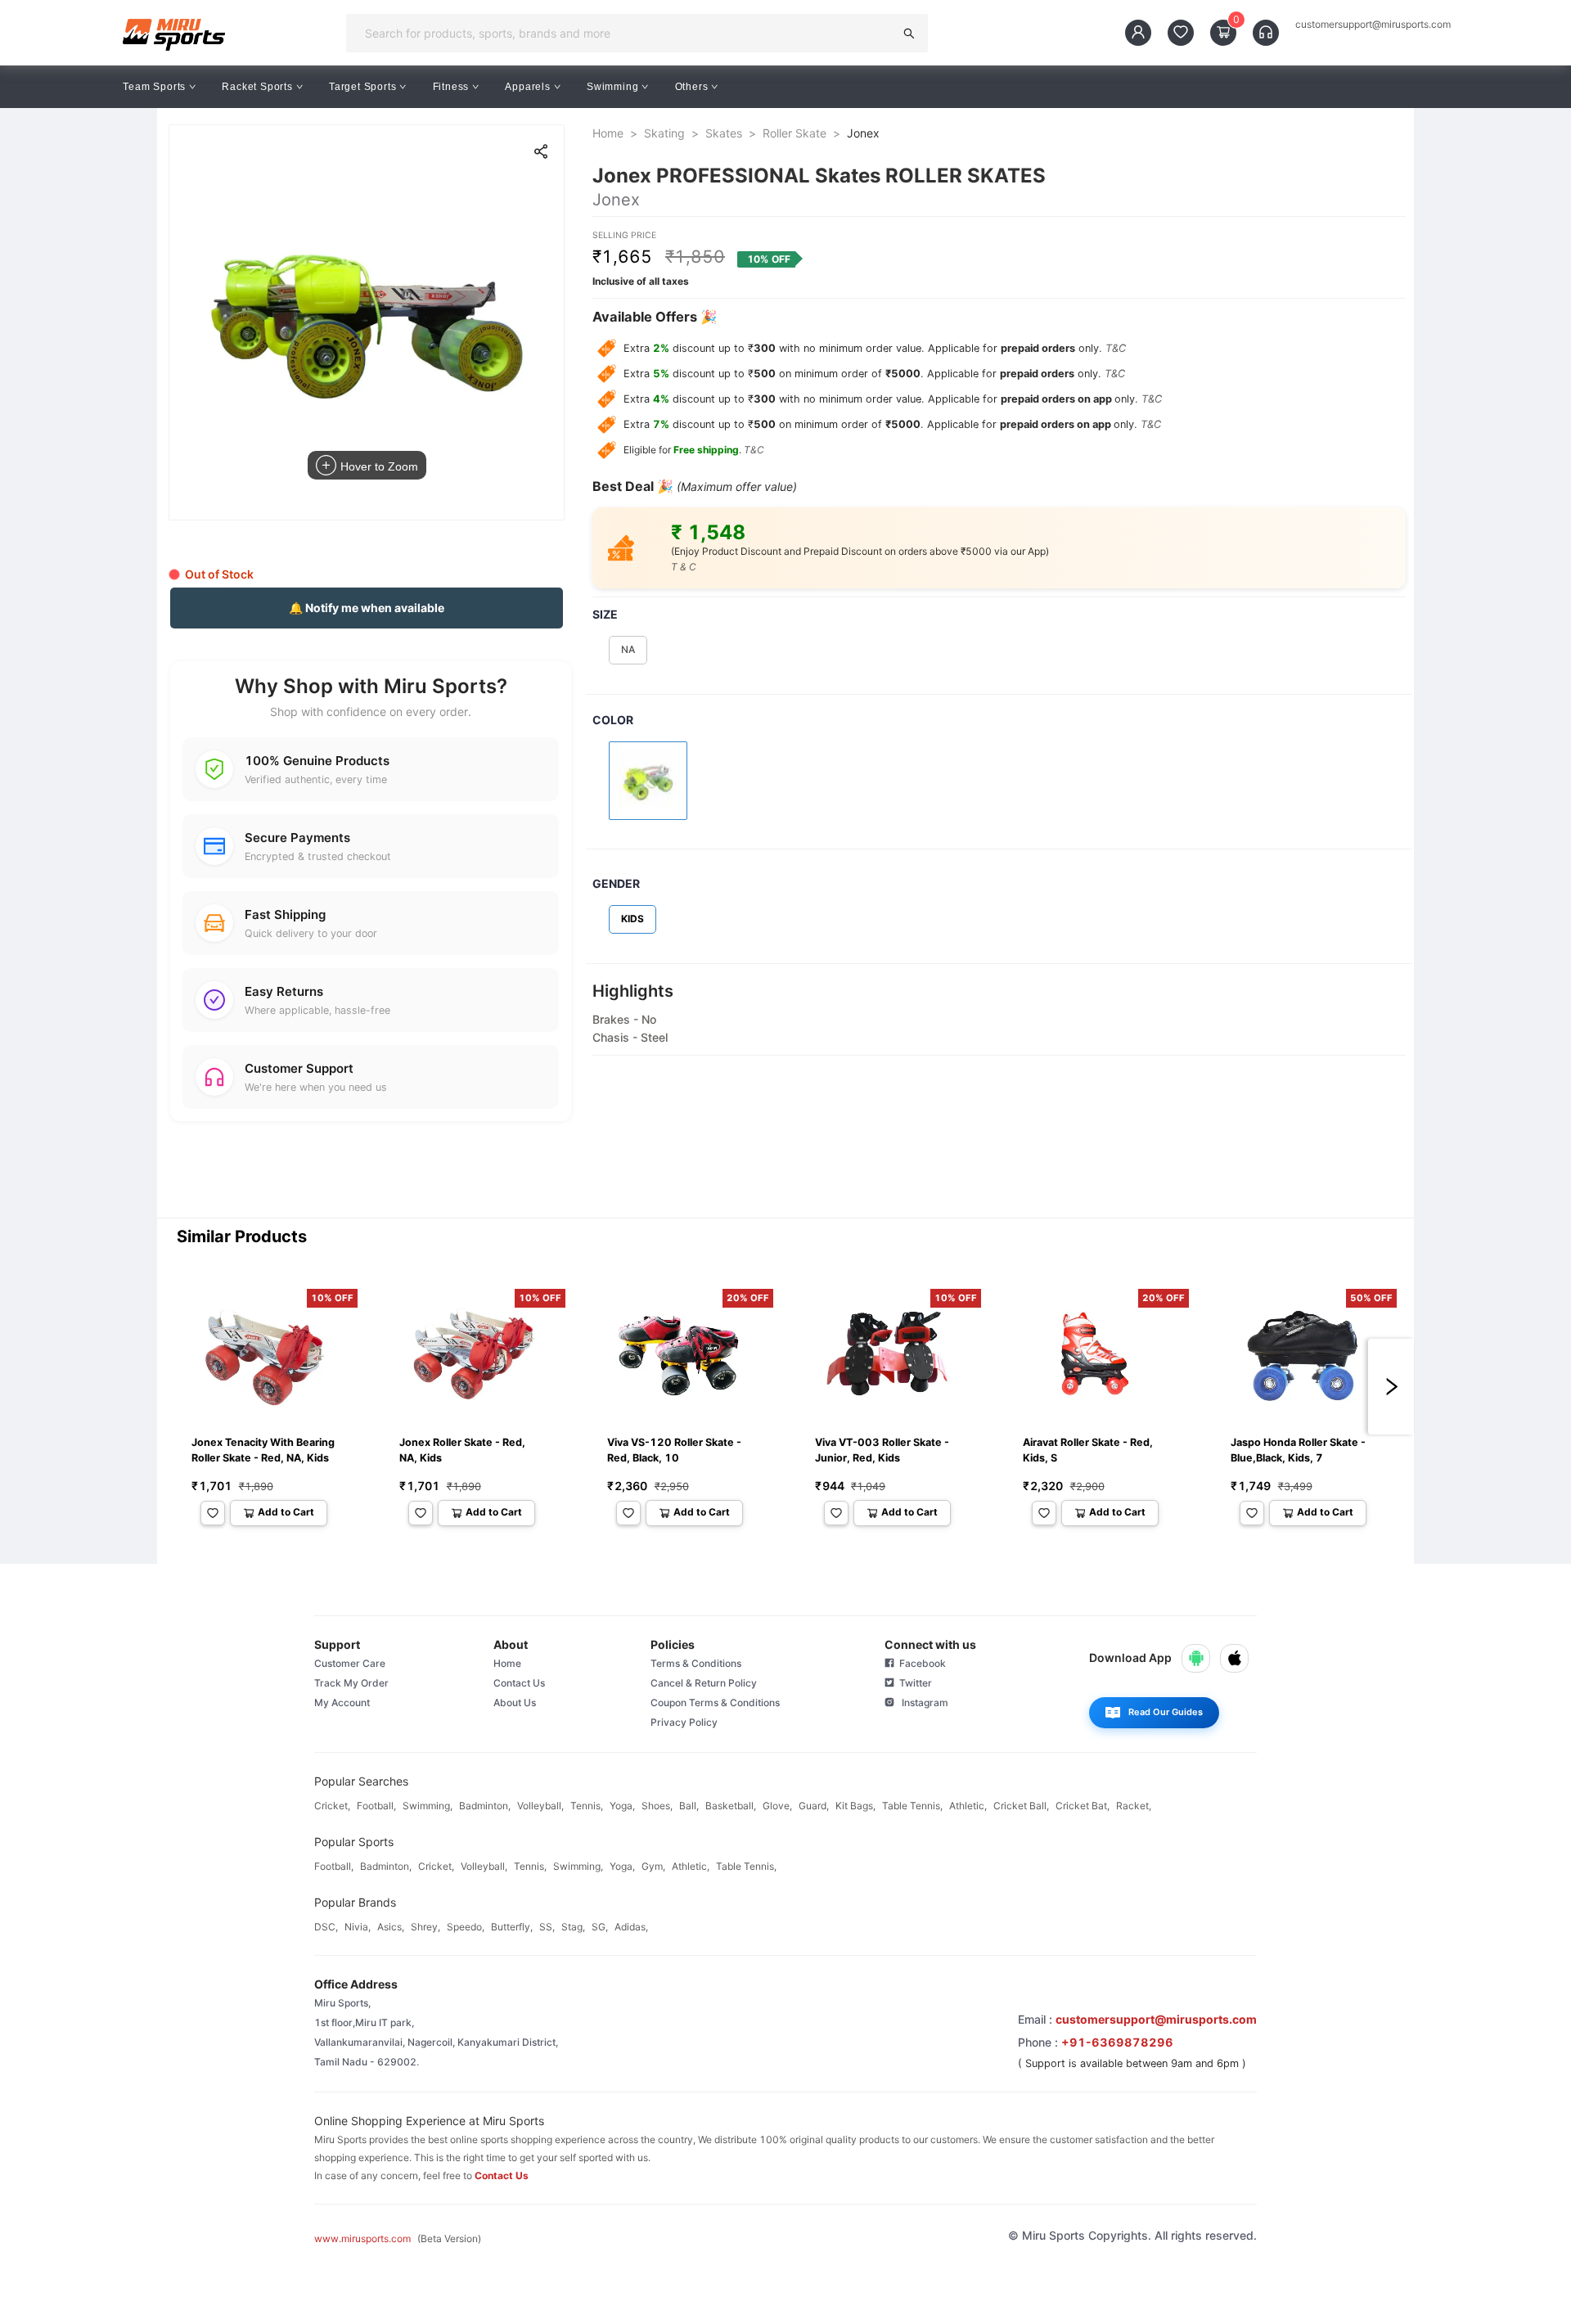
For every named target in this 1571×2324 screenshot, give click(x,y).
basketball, (731, 1806)
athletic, (968, 1806)
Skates (724, 133)
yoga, (622, 1806)
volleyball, (540, 1806)
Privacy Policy (684, 1722)
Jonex (863, 133)
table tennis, (912, 1806)
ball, (689, 1806)
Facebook (920, 1663)
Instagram (921, 1702)
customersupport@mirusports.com (1373, 25)
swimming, (428, 1806)
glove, (777, 1806)
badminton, (485, 1806)
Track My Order (351, 1683)
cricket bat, (1083, 1806)
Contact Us (519, 1683)
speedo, (466, 1927)
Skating (664, 133)
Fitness (451, 87)
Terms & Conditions (696, 1663)
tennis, (587, 1806)
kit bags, (855, 1806)
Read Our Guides (1166, 1712)
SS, (547, 1927)
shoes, (657, 1806)
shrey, (425, 1927)
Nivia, (358, 1927)
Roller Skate (795, 133)
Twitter (913, 1683)
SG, (600, 1927)
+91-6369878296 (1117, 2042)
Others (692, 87)
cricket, (332, 1806)
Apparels (527, 87)
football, (376, 1806)
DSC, (326, 1927)
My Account (342, 1702)
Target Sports (362, 87)
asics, (391, 1927)
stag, (573, 1927)
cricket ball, (1021, 1806)
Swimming (612, 87)
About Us (515, 1702)
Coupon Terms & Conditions (715, 1702)
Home (608, 133)
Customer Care (350, 1663)
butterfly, (512, 1927)
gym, (653, 1866)
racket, (1134, 1806)
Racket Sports (257, 87)
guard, (814, 1806)
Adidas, (631, 1927)
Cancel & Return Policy (704, 1683)
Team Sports (154, 87)
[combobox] (625, 33)
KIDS (632, 919)
